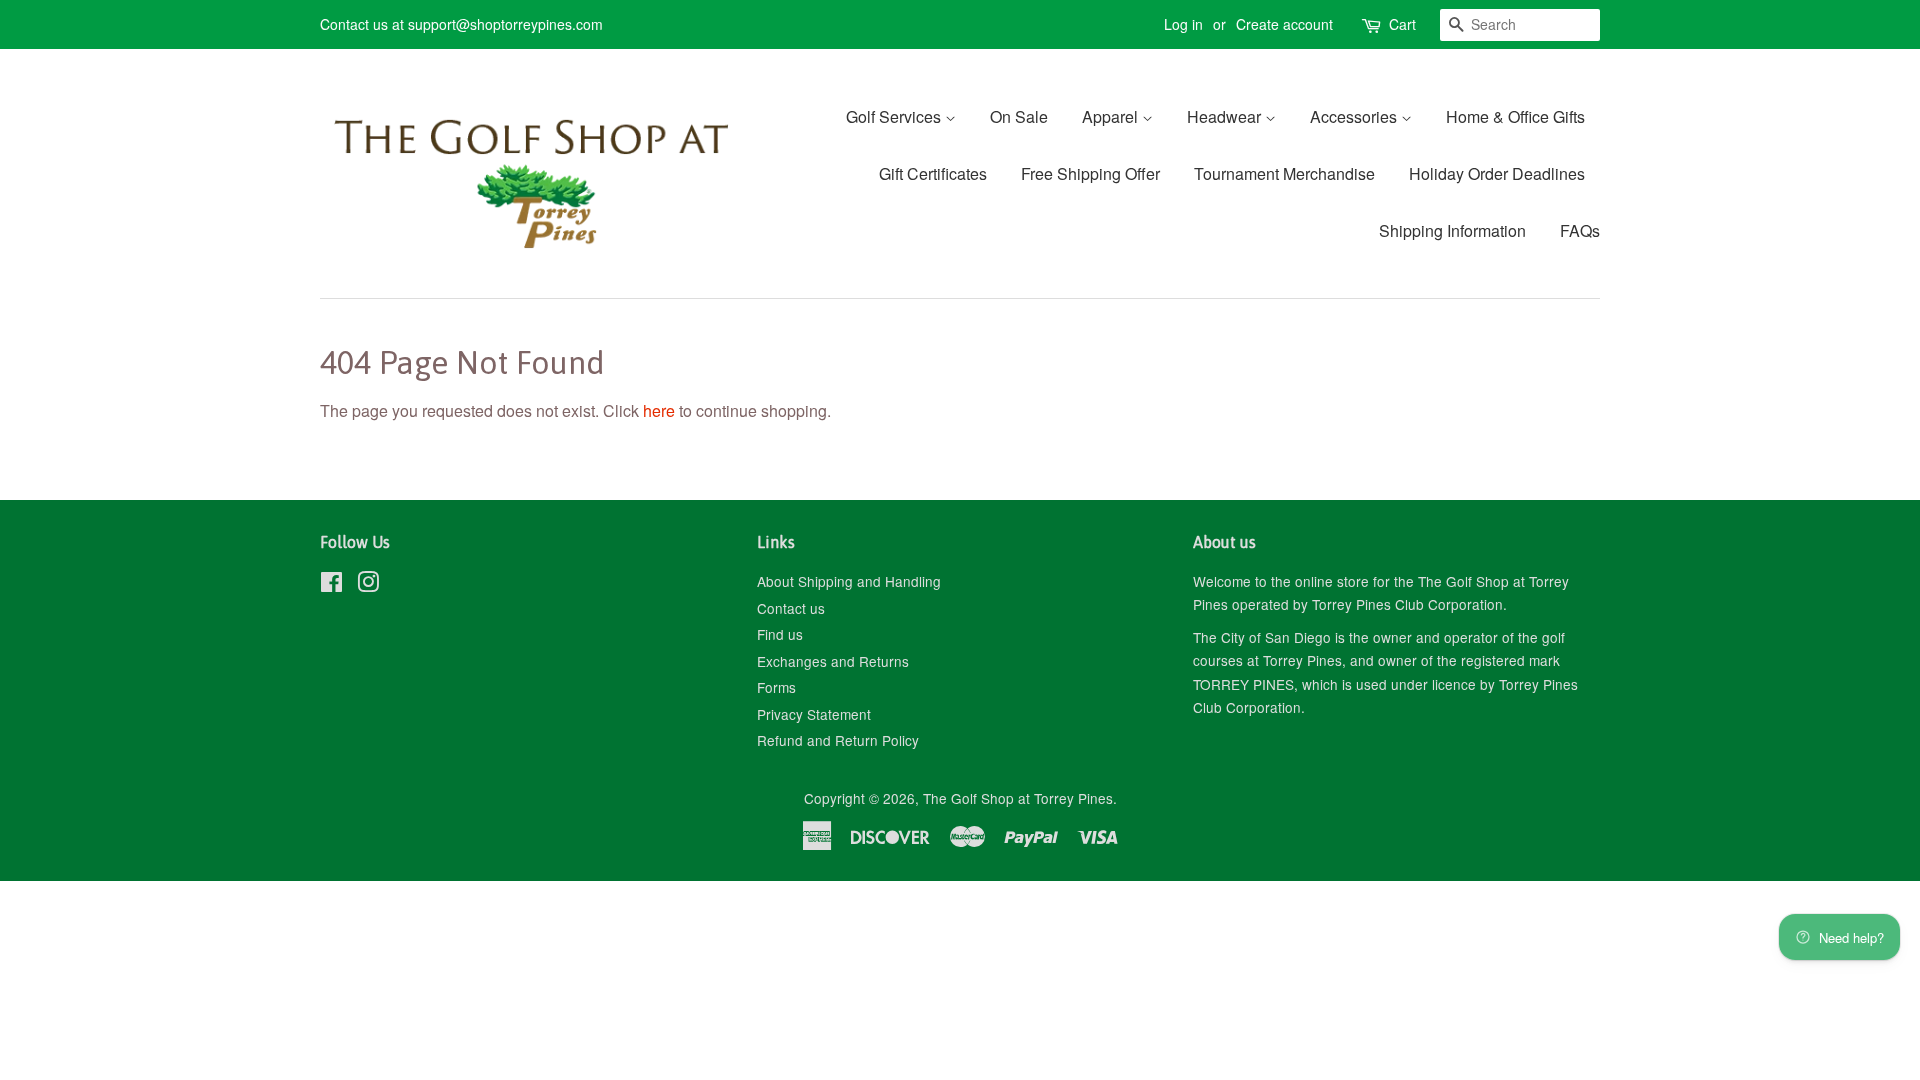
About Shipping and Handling (849, 581)
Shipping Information (1452, 230)
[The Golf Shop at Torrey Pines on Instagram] (368, 585)
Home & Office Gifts (1515, 116)
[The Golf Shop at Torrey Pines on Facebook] (331, 585)
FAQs (1580, 230)
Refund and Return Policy (838, 740)
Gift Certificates (933, 173)
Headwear (1226, 116)
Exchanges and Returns (833, 661)
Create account (1284, 24)
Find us (780, 634)
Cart (1402, 24)
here (659, 410)
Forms (776, 687)
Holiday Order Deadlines (1497, 173)
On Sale (1019, 116)
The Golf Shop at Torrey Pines (1018, 798)
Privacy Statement (814, 714)
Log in (1183, 24)
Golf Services (895, 116)
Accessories (1355, 116)
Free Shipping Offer (1090, 173)
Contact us (791, 608)
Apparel (1112, 116)
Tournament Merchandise (1284, 173)
